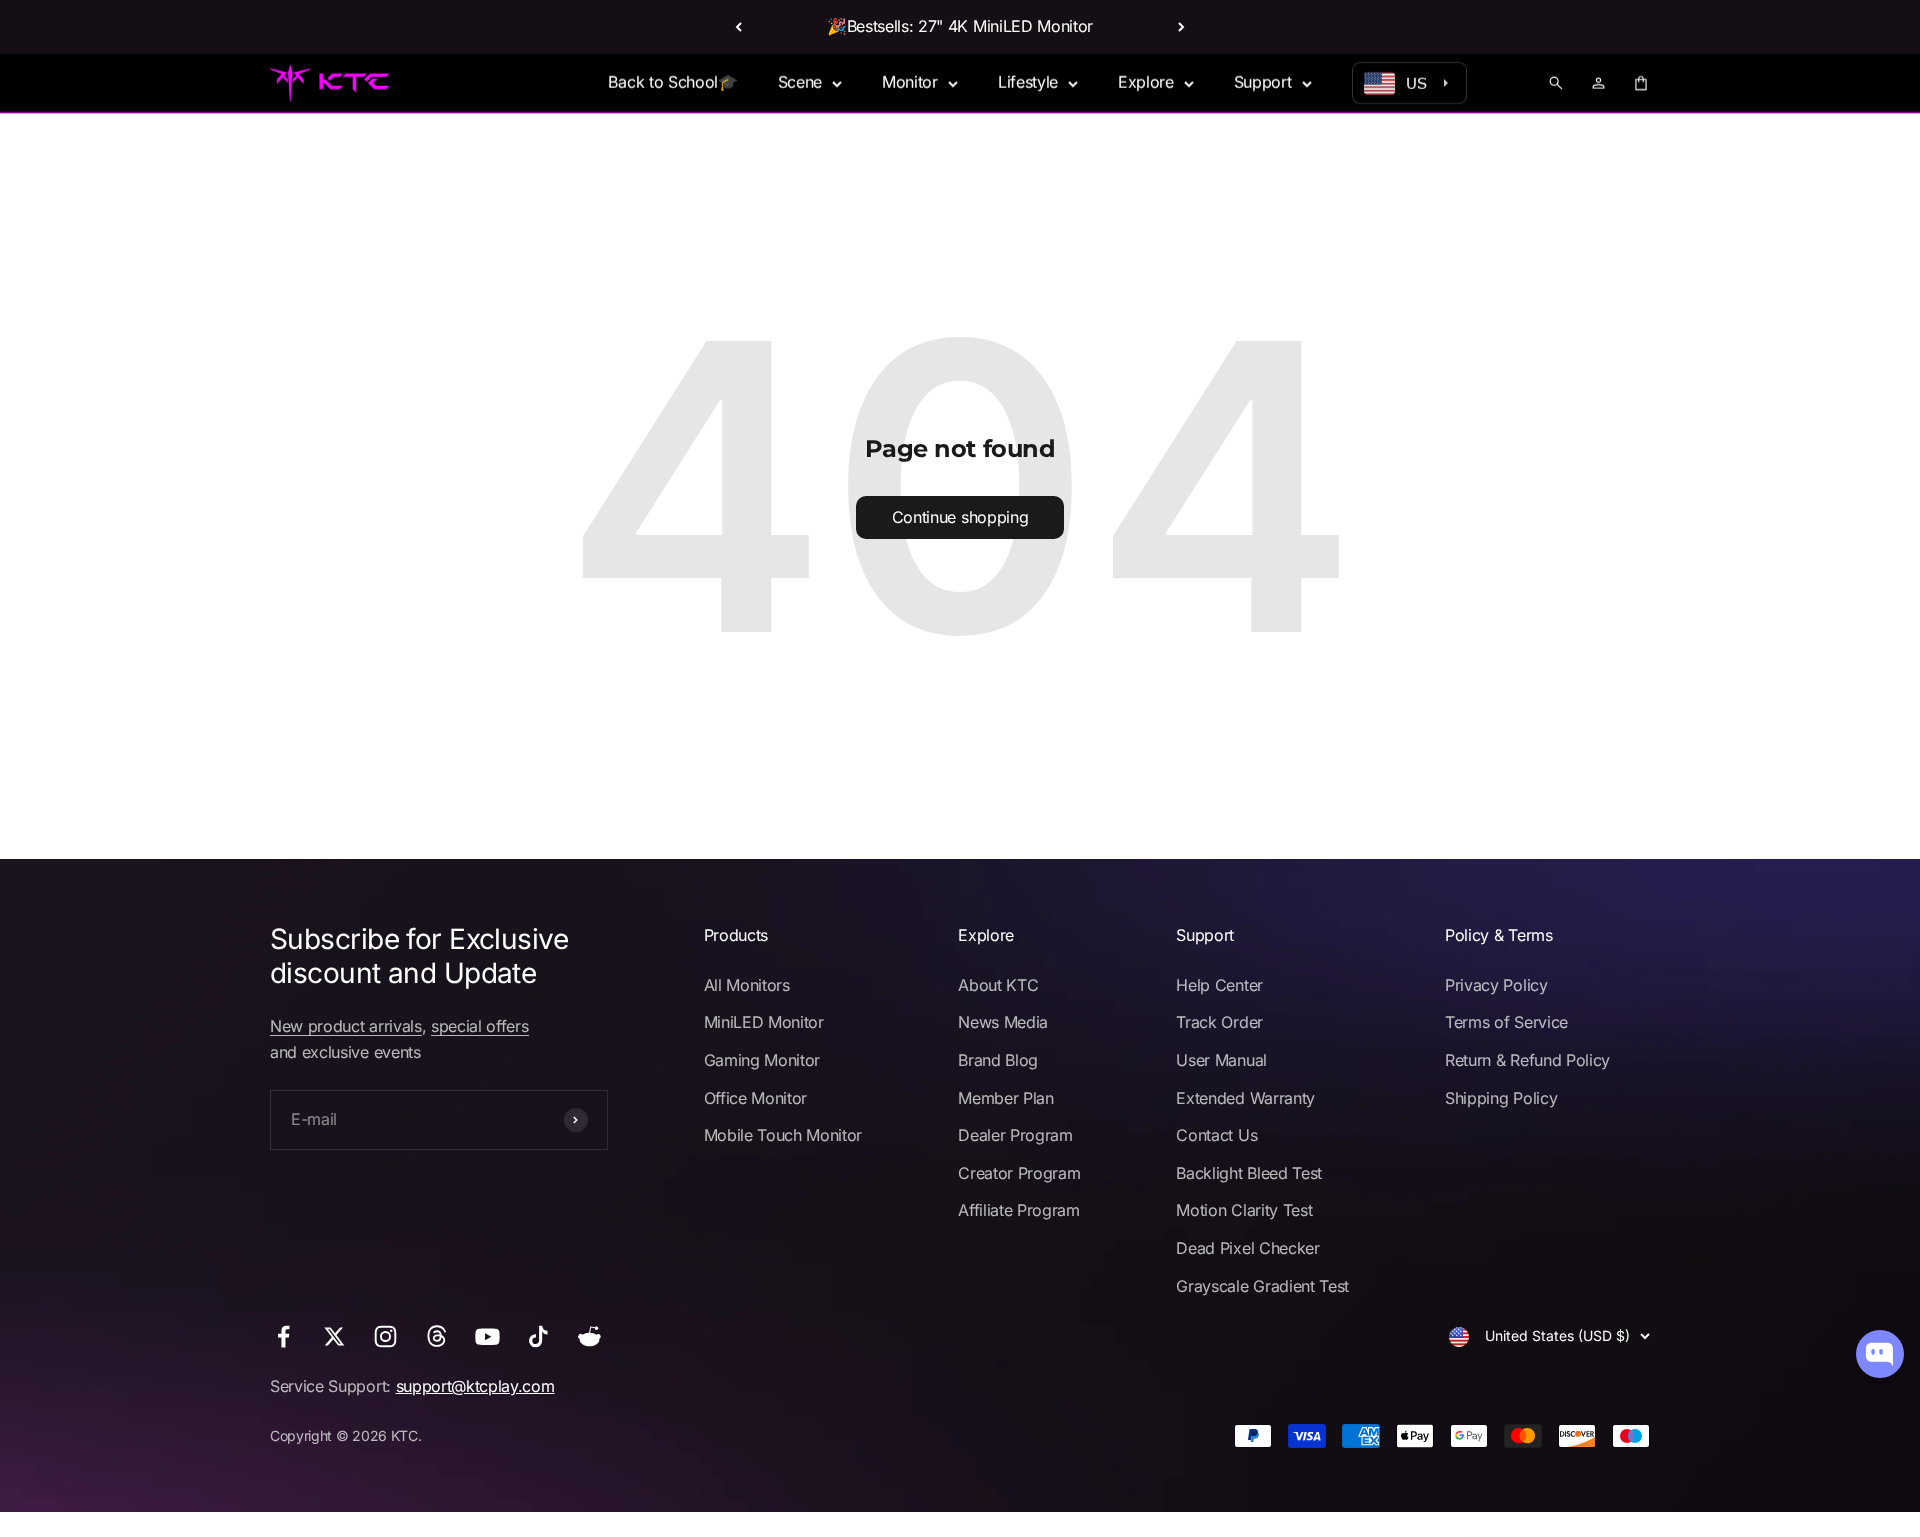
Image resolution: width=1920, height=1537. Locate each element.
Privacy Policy (1496, 985)
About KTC (998, 985)
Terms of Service (1506, 1022)
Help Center (1219, 985)
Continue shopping (960, 517)
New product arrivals (346, 1026)
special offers (480, 1026)
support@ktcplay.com (475, 1386)
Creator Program (1019, 1173)
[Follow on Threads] (436, 1336)
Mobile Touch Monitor (783, 1135)
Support (1263, 82)
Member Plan (1005, 1098)
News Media (1003, 1022)
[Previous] (738, 27)
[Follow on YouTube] (487, 1336)
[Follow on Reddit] (589, 1336)
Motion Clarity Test (1244, 1210)
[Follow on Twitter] (334, 1336)
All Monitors (747, 985)
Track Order (1219, 1022)
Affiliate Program (1019, 1210)
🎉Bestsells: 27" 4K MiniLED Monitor (960, 26)
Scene (800, 82)
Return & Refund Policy (1527, 1060)
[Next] (1181, 27)
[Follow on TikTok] (538, 1336)
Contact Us (1216, 1135)
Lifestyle (1028, 82)
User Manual (1221, 1060)
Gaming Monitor (762, 1060)
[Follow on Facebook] (283, 1336)
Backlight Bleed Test (1249, 1173)
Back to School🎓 (672, 82)
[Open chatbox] (1880, 1354)
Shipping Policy (1501, 1098)
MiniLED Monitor (764, 1022)
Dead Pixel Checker (1247, 1248)
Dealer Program (1015, 1135)
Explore (1146, 82)
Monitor (910, 82)
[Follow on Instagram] (385, 1336)
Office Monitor (756, 1098)
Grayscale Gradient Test (1262, 1286)
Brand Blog (998, 1060)
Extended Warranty (1245, 1098)
